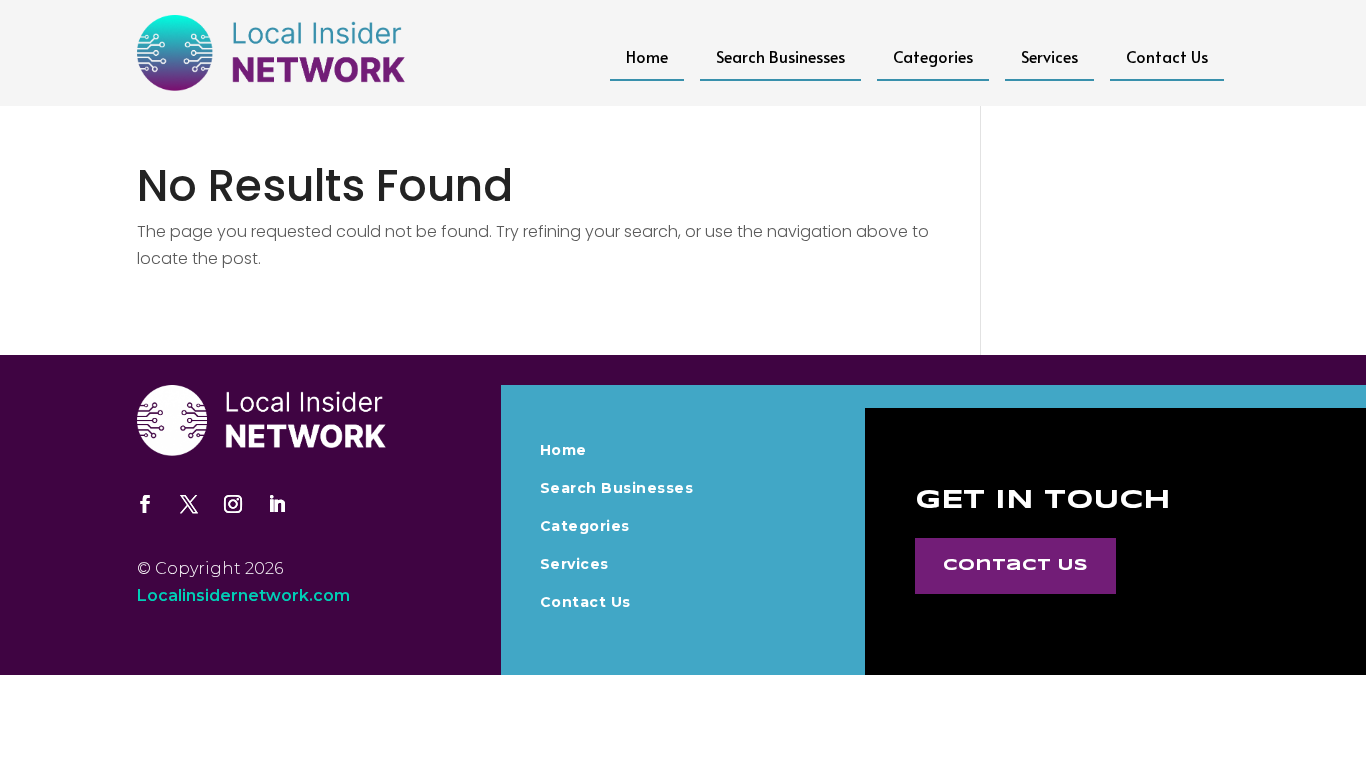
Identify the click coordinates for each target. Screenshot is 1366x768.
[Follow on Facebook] (145, 504)
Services (1049, 56)
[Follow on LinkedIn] (277, 504)
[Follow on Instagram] (233, 504)
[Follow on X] (189, 504)
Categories (933, 56)
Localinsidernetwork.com (243, 595)
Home (647, 56)
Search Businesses (780, 56)
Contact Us (1167, 56)
